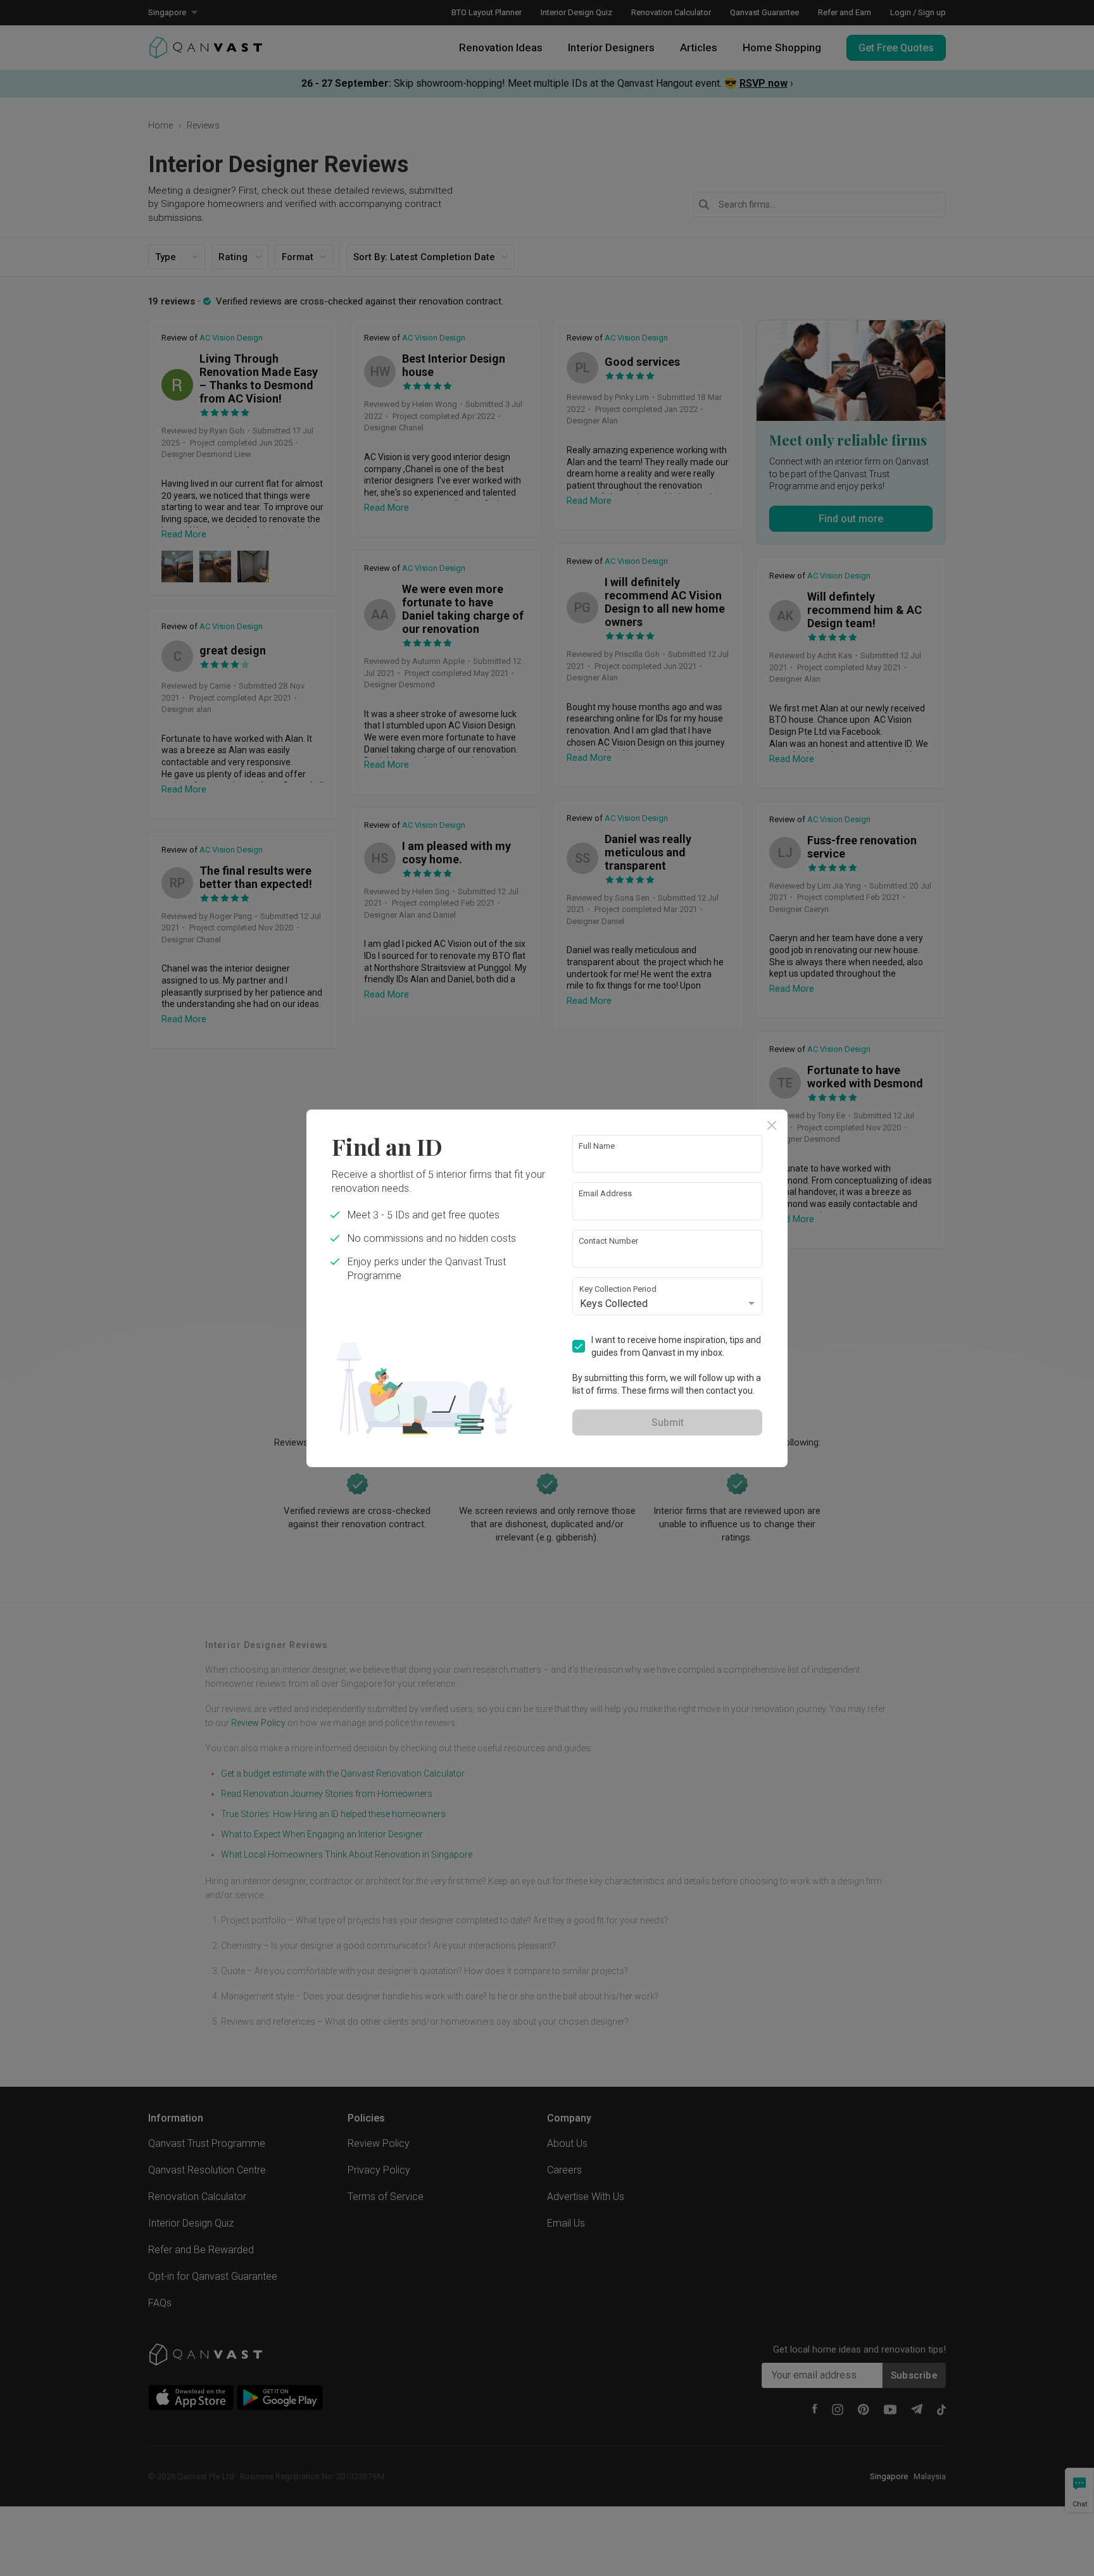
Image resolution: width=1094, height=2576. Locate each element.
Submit (668, 1422)
